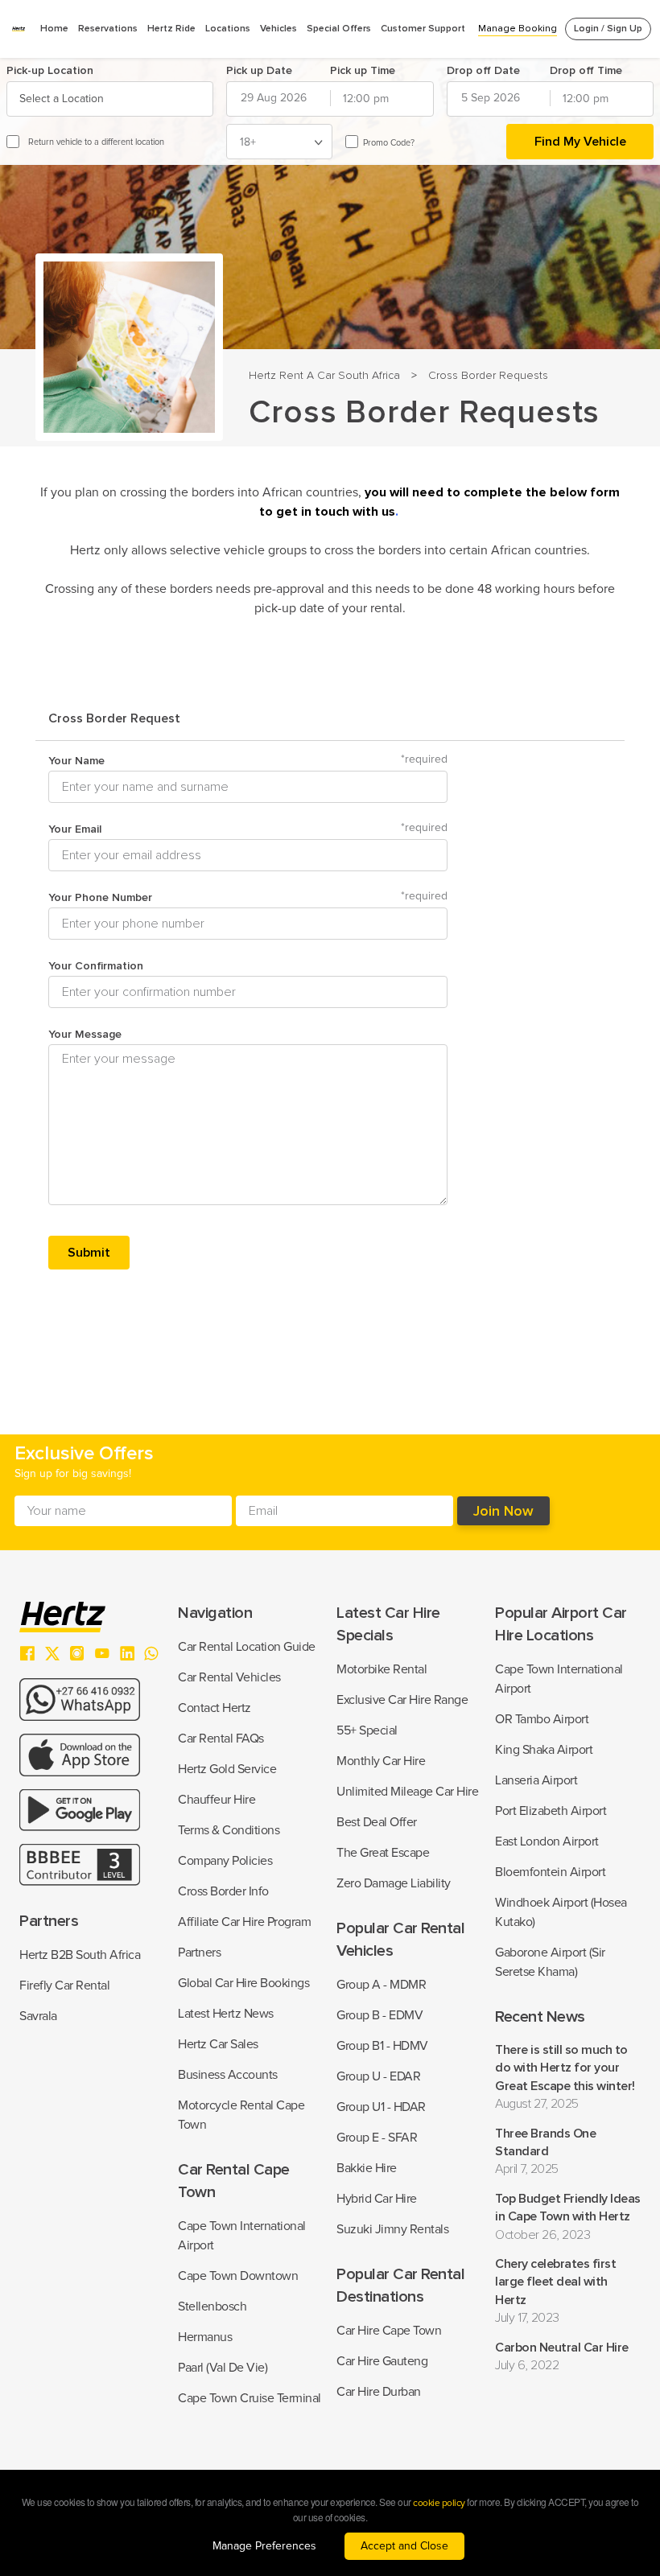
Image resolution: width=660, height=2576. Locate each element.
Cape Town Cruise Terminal (250, 2398)
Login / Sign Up (608, 29)
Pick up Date (259, 70)
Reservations (108, 29)
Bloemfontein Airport (550, 1872)
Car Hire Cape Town (389, 2331)
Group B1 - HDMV (382, 2046)
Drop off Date (483, 70)
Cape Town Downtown (238, 2276)
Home (54, 29)
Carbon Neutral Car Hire (562, 2348)
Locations (228, 29)
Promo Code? (389, 143)
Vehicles (278, 29)
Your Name (248, 761)
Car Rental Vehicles (229, 1677)
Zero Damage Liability (394, 1883)
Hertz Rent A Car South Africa (324, 375)
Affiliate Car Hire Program (244, 1922)
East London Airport (547, 1841)
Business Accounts (228, 2075)
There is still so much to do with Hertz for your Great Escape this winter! (565, 2068)
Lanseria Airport (536, 1780)
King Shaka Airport (544, 1750)
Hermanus (205, 2337)
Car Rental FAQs (221, 1739)
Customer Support (423, 29)
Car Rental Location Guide (247, 1647)
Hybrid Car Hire (377, 2199)
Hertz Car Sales (218, 2044)
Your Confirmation (96, 966)
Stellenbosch (212, 2306)
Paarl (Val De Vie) (223, 2368)
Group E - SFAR (377, 2138)
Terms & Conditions (229, 1830)
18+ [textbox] (248, 142)
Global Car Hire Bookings (243, 1983)
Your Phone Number (248, 897)
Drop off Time (586, 70)
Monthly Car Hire (381, 1761)
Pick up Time (363, 70)
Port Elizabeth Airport (551, 1811)
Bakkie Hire (367, 2168)
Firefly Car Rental (64, 1985)
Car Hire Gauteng (382, 2361)
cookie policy (439, 2504)
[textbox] (63, 99)
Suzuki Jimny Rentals (392, 2229)
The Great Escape (383, 1853)
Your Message (85, 1034)
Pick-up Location (50, 70)
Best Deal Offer (377, 1822)
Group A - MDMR (381, 1985)
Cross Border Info (223, 1891)
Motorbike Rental (382, 1669)
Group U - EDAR (378, 2076)
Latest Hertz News (226, 2014)
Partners (199, 1953)
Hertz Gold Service (227, 1769)
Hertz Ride (171, 29)
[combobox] (110, 99)
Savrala (38, 2016)
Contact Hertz (214, 1708)
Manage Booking (518, 29)
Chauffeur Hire (217, 1800)
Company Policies (225, 1861)
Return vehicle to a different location (96, 142)
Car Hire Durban (379, 2392)
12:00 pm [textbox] (366, 99)
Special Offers (339, 29)
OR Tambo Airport (542, 1719)
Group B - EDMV (379, 2015)
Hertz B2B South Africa (80, 1955)
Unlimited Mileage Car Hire (407, 1792)
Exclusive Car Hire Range (402, 1700)
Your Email (248, 829)
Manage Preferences (264, 2546)
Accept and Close (404, 2546)
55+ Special (367, 1730)
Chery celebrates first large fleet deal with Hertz (555, 2282)
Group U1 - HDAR (381, 2107)
